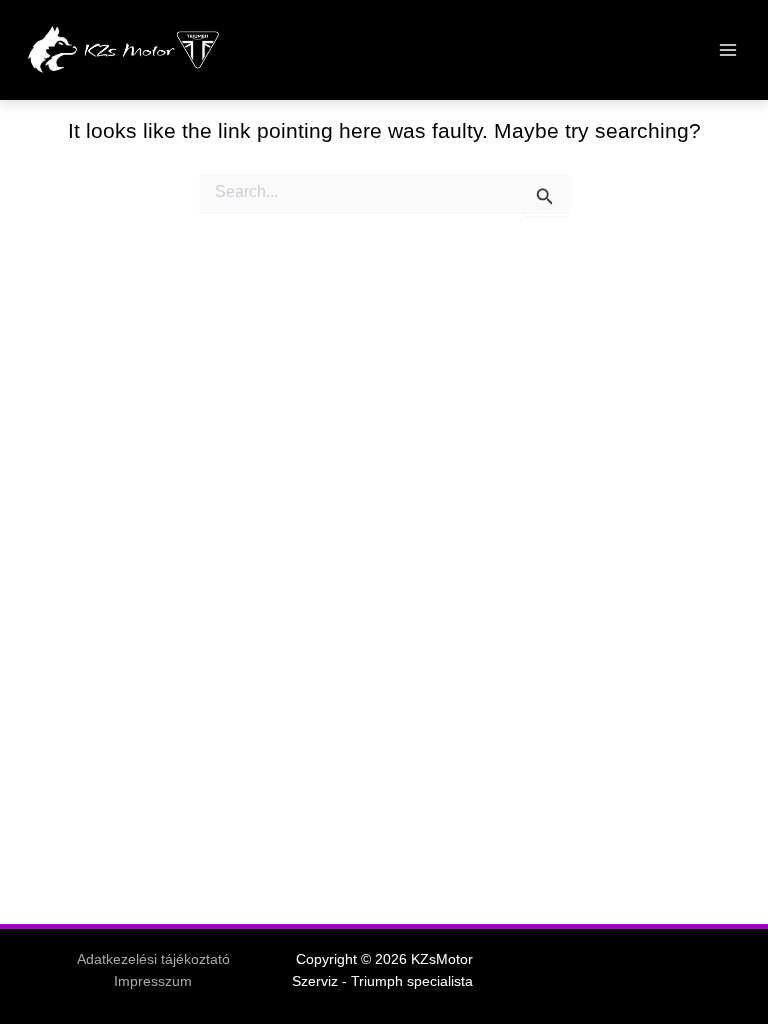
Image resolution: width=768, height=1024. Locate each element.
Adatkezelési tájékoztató (153, 959)
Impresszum (153, 981)
